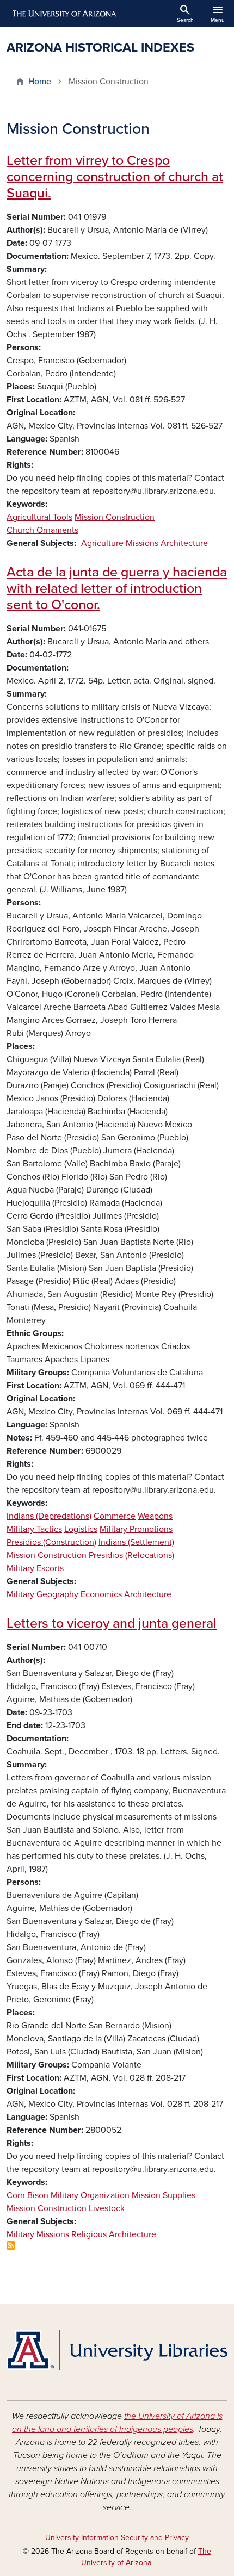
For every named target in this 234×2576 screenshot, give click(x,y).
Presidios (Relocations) (131, 1555)
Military (20, 1594)
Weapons (155, 1516)
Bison (38, 2195)
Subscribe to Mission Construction (11, 2245)
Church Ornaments (42, 530)
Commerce (115, 1516)
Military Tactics (34, 1529)
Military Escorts (35, 1568)
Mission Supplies (164, 2195)
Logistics (81, 1529)
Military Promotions (136, 1529)
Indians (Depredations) (49, 1516)
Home (40, 82)
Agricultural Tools (39, 517)
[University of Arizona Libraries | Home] (117, 2350)
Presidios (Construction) (51, 1542)
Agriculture (102, 543)
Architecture (184, 543)
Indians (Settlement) (136, 1542)
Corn (16, 2195)
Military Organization (90, 2195)
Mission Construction (115, 517)
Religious (89, 2234)
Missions (142, 543)
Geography (57, 1594)
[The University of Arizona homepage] (63, 14)
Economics (101, 1594)
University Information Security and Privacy (117, 2538)
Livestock (107, 2208)
